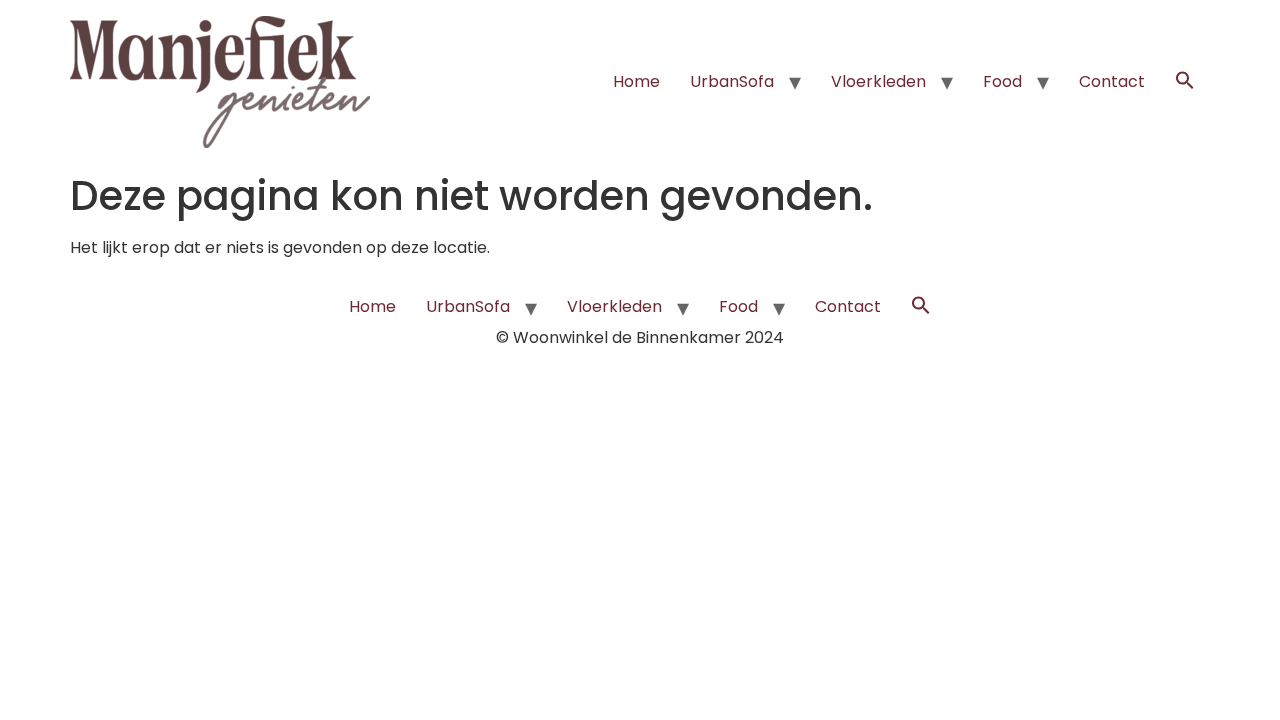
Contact (1112, 81)
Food (1002, 81)
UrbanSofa (732, 81)
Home (636, 81)
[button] (1185, 82)
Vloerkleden (878, 81)
